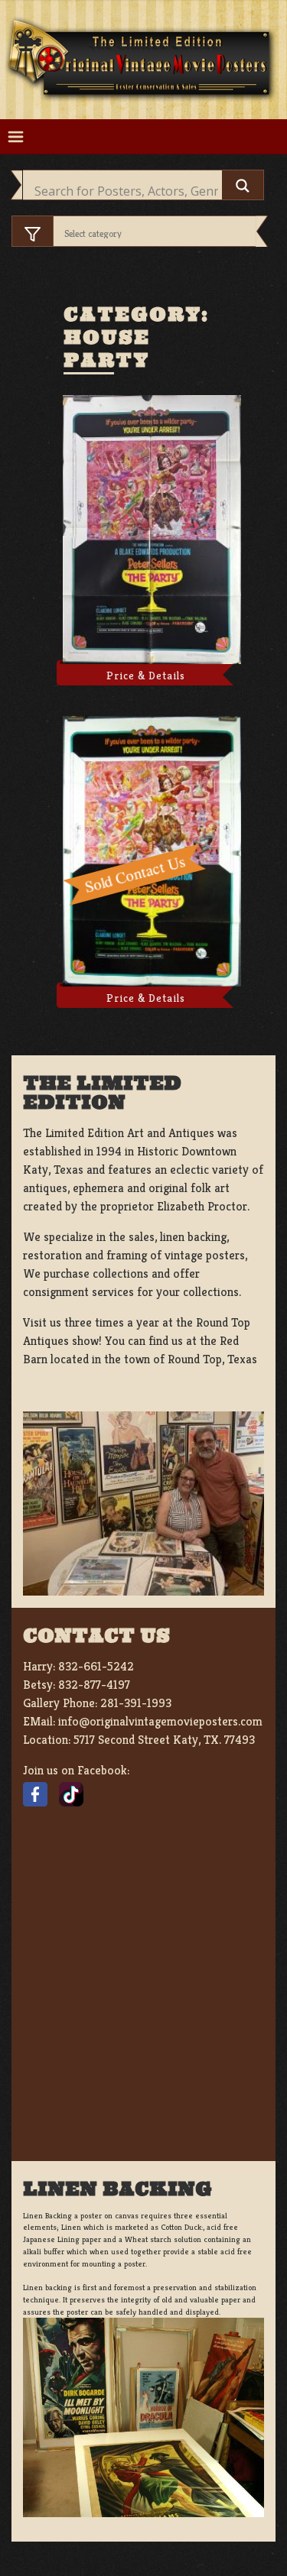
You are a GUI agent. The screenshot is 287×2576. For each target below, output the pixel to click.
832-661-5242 (96, 1666)
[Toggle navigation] (16, 137)
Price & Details (146, 676)
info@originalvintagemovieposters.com (160, 1721)
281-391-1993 (136, 1703)
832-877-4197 (94, 1685)
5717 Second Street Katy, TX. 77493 (164, 1740)
